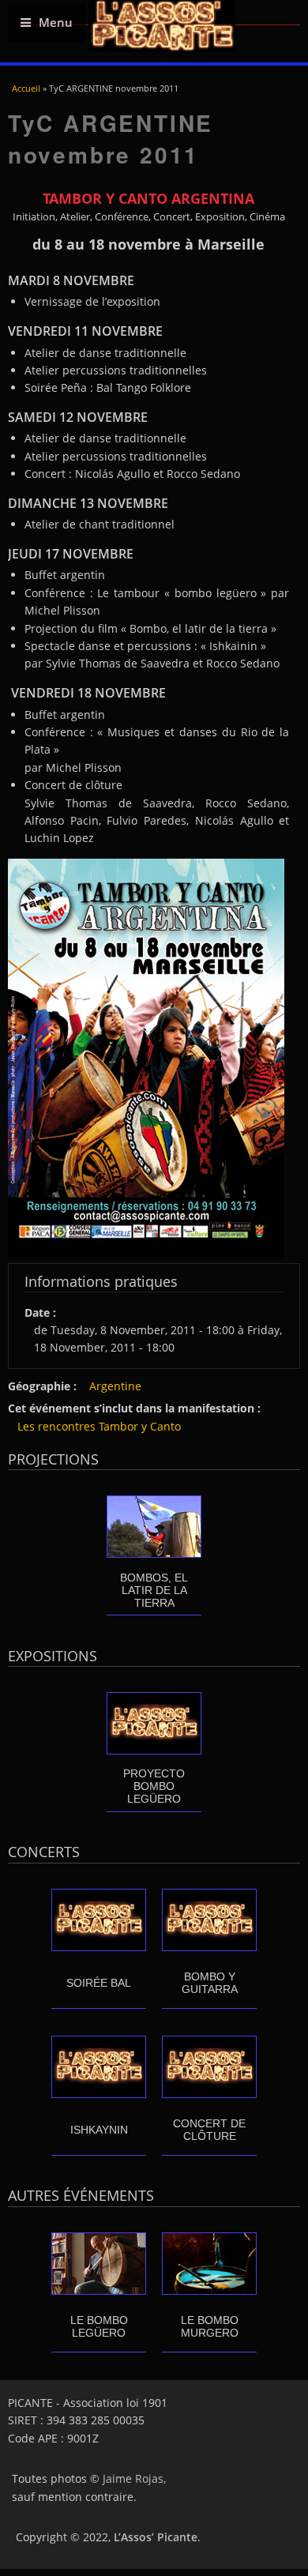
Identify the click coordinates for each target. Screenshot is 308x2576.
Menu (56, 23)
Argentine (115, 1386)
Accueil (26, 88)
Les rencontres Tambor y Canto (99, 1426)
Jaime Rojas (133, 2478)
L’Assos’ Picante (156, 2537)
